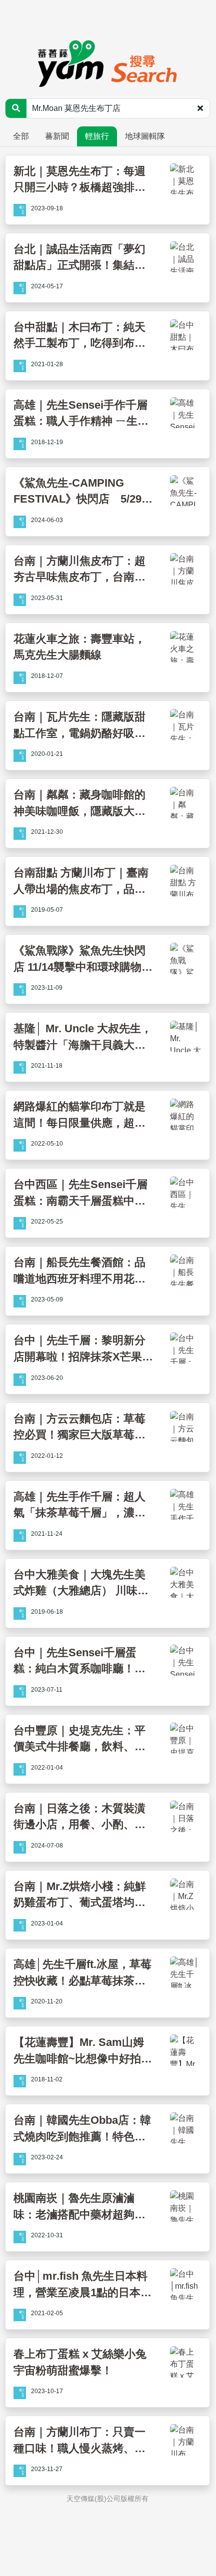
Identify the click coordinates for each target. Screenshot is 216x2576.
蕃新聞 (57, 136)
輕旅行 (97, 136)
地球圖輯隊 (145, 136)
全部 (21, 136)
